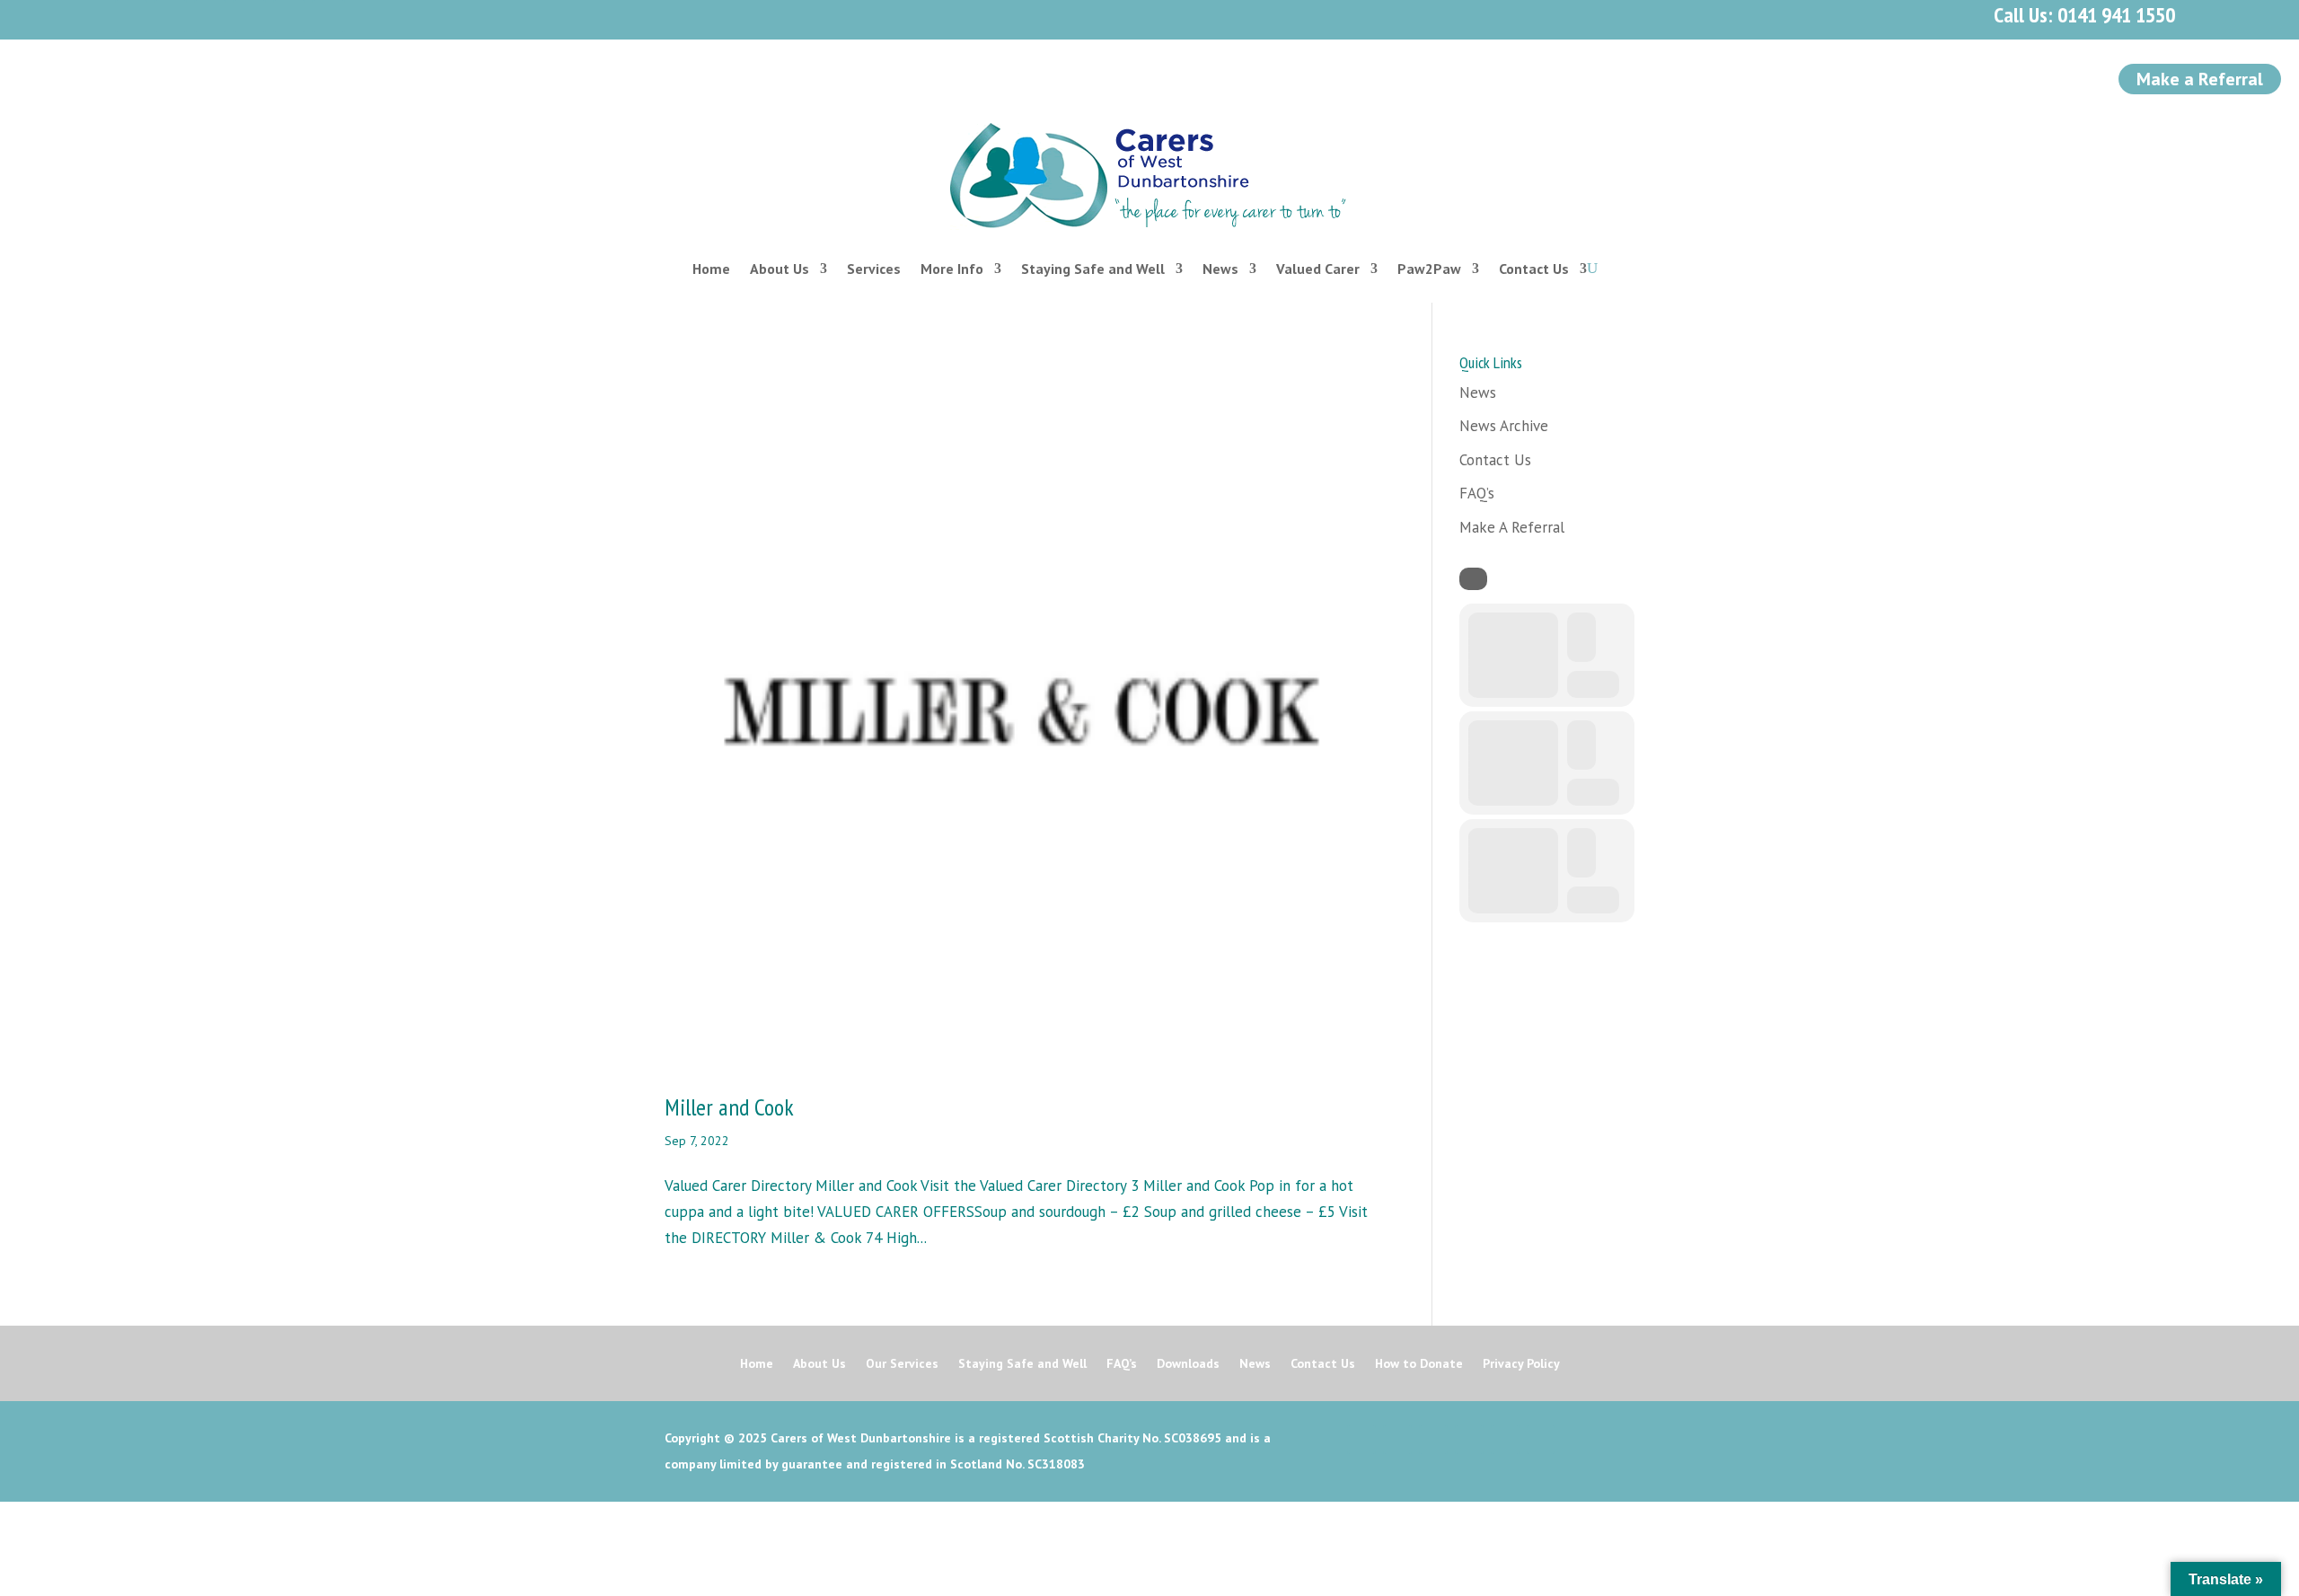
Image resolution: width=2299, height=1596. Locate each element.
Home (711, 269)
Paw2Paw (1429, 269)
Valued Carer (1318, 269)
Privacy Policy (1521, 1364)
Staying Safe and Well (1093, 269)
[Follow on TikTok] (329, 16)
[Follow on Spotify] (289, 16)
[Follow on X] (171, 16)
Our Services (902, 1364)
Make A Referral (1512, 527)
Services (874, 269)
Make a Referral (2200, 79)
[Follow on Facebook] (131, 16)
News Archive (1504, 426)
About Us (780, 269)
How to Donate (1419, 1364)
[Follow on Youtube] (250, 16)
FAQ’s (1477, 493)
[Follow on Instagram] (210, 16)
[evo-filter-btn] (1473, 579)
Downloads (1188, 1364)
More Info (952, 269)
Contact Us (1534, 269)
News (1220, 269)
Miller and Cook (729, 1107)
